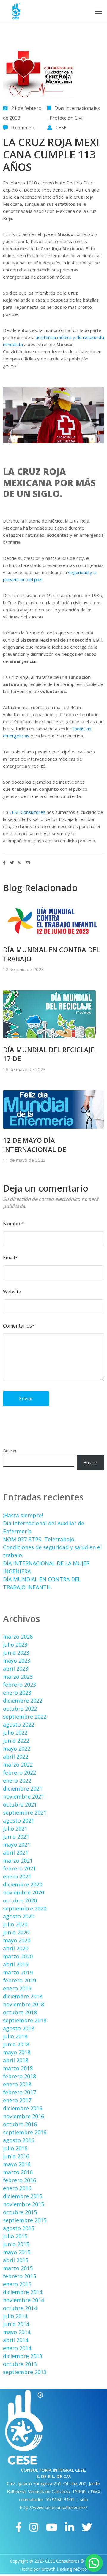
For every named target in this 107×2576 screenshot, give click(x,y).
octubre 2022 (20, 1709)
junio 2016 (16, 2156)
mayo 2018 (17, 2052)
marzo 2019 (18, 1972)
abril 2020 (16, 1948)
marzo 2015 (18, 2268)
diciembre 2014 (23, 2292)
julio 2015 (15, 2236)
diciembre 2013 (23, 2356)
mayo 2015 (17, 2252)
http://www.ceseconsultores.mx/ (54, 2507)
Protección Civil (67, 118)
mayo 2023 (17, 1661)
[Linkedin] (70, 2527)
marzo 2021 (18, 1860)
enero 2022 (17, 1780)
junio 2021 (16, 1836)
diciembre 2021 (23, 1788)
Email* (10, 1258)
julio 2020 (15, 1924)
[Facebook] (19, 2527)
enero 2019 (17, 1988)
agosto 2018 (19, 2028)
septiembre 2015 (25, 2220)
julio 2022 (15, 1733)
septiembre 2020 (25, 1908)
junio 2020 (16, 1932)
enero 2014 (17, 2348)
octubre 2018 (20, 2012)
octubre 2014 (20, 2308)
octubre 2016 (20, 2124)
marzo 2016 (18, 2172)
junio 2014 (16, 2324)
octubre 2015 (20, 2212)
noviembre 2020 (23, 1892)
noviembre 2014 (23, 2300)
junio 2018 (16, 2044)
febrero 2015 (19, 2276)
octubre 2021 (20, 1804)
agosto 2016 (19, 2140)
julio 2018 (15, 2036)
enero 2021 (17, 1876)
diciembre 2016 (23, 2108)
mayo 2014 (17, 2332)
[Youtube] (52, 2527)
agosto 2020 (19, 1916)
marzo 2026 (18, 1637)
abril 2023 (16, 1669)
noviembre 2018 (23, 2004)
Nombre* (14, 1224)
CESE (61, 128)
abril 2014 (16, 2340)
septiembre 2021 (25, 1812)
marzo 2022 (18, 1765)
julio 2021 (15, 1828)
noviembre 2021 (23, 1796)
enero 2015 (17, 2284)
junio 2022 (16, 1741)
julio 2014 (15, 2316)
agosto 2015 (19, 2228)
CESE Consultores (27, 812)
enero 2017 (17, 2100)
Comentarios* (19, 1326)
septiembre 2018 (25, 2020)
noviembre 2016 (23, 2116)
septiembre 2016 (25, 2132)
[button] (94, 2563)
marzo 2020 (18, 1956)
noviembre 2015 (23, 2204)
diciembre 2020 (23, 1884)
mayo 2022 (17, 1749)
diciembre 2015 (23, 2196)
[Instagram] (34, 2527)
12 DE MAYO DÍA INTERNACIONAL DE (34, 1145)
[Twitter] (87, 2527)
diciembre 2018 (23, 1996)
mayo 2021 (17, 1844)
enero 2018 (17, 2084)
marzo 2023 (18, 1677)
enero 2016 (17, 2188)
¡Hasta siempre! (23, 1515)
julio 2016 (15, 2148)
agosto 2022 (19, 1725)
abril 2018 (16, 2060)
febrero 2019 (19, 1980)
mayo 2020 (17, 1940)
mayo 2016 (17, 2164)
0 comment (24, 128)
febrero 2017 (19, 2092)
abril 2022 (16, 1757)
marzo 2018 (18, 2068)
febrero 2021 (19, 1868)
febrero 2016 (19, 2180)
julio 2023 (15, 1645)
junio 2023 (16, 1653)
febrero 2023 (19, 1685)
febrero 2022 (19, 1772)
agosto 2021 (19, 1820)
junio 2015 (16, 2244)
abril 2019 (16, 1964)
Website (12, 1292)
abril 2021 (16, 1852)
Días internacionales (77, 108)
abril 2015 (16, 2260)
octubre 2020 (20, 1900)
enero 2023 (17, 1693)
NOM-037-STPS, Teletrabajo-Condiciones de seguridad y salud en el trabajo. (52, 1547)
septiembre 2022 (25, 1717)
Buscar (10, 1451)
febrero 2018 (19, 2076)
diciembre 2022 (23, 1701)
